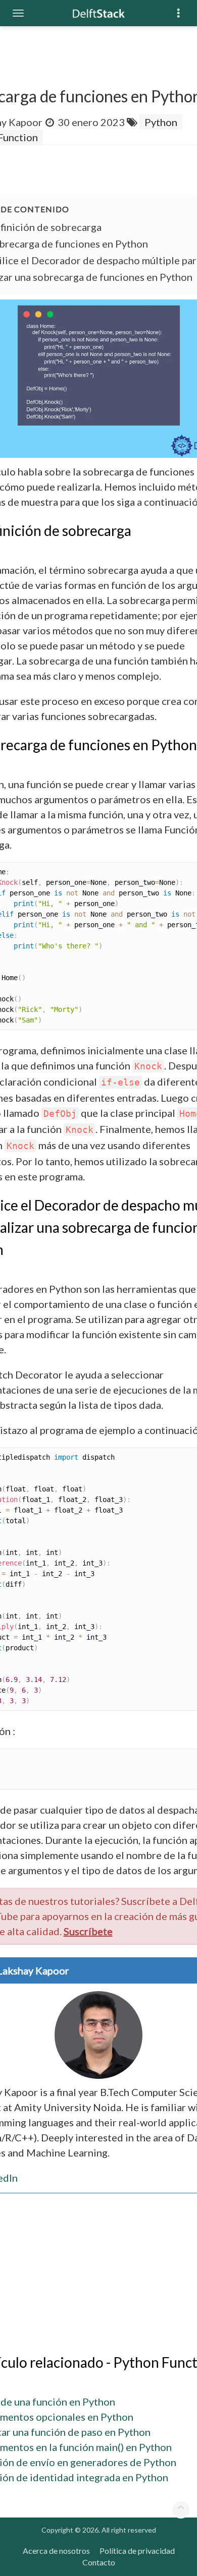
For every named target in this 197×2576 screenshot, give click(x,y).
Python (161, 122)
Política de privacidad (137, 2551)
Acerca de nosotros (56, 2551)
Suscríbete (88, 1931)
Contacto (99, 2562)
